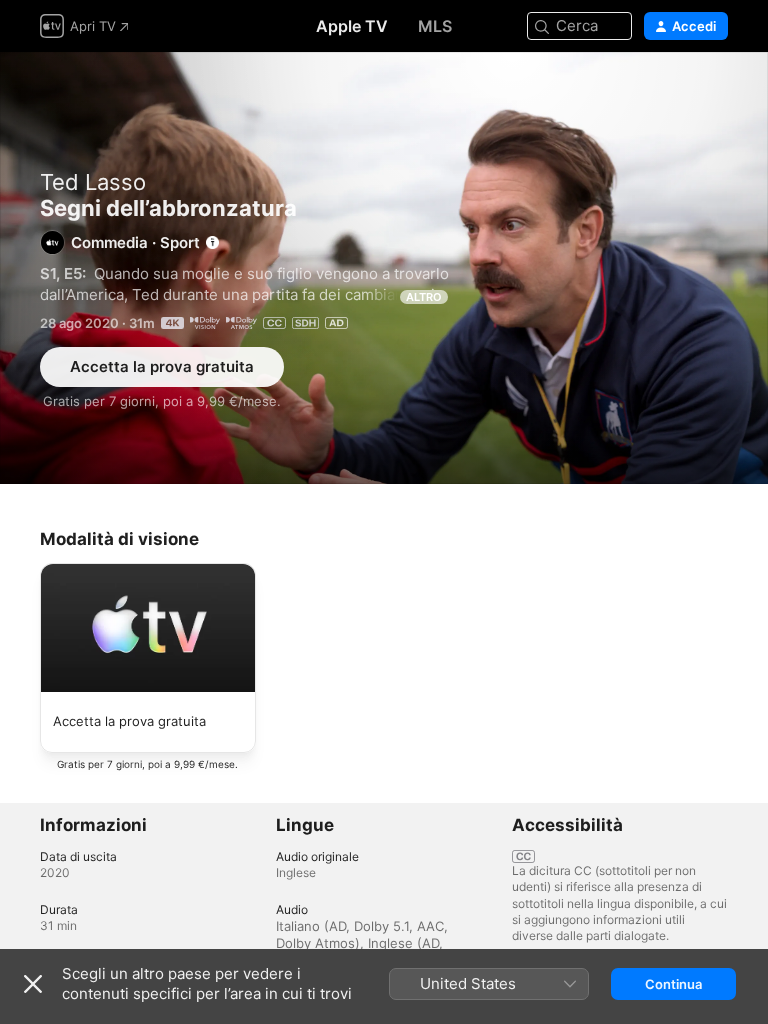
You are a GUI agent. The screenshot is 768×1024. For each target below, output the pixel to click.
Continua (673, 984)
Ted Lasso (93, 182)
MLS (435, 26)
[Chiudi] (33, 984)
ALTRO (424, 297)
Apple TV (352, 26)
